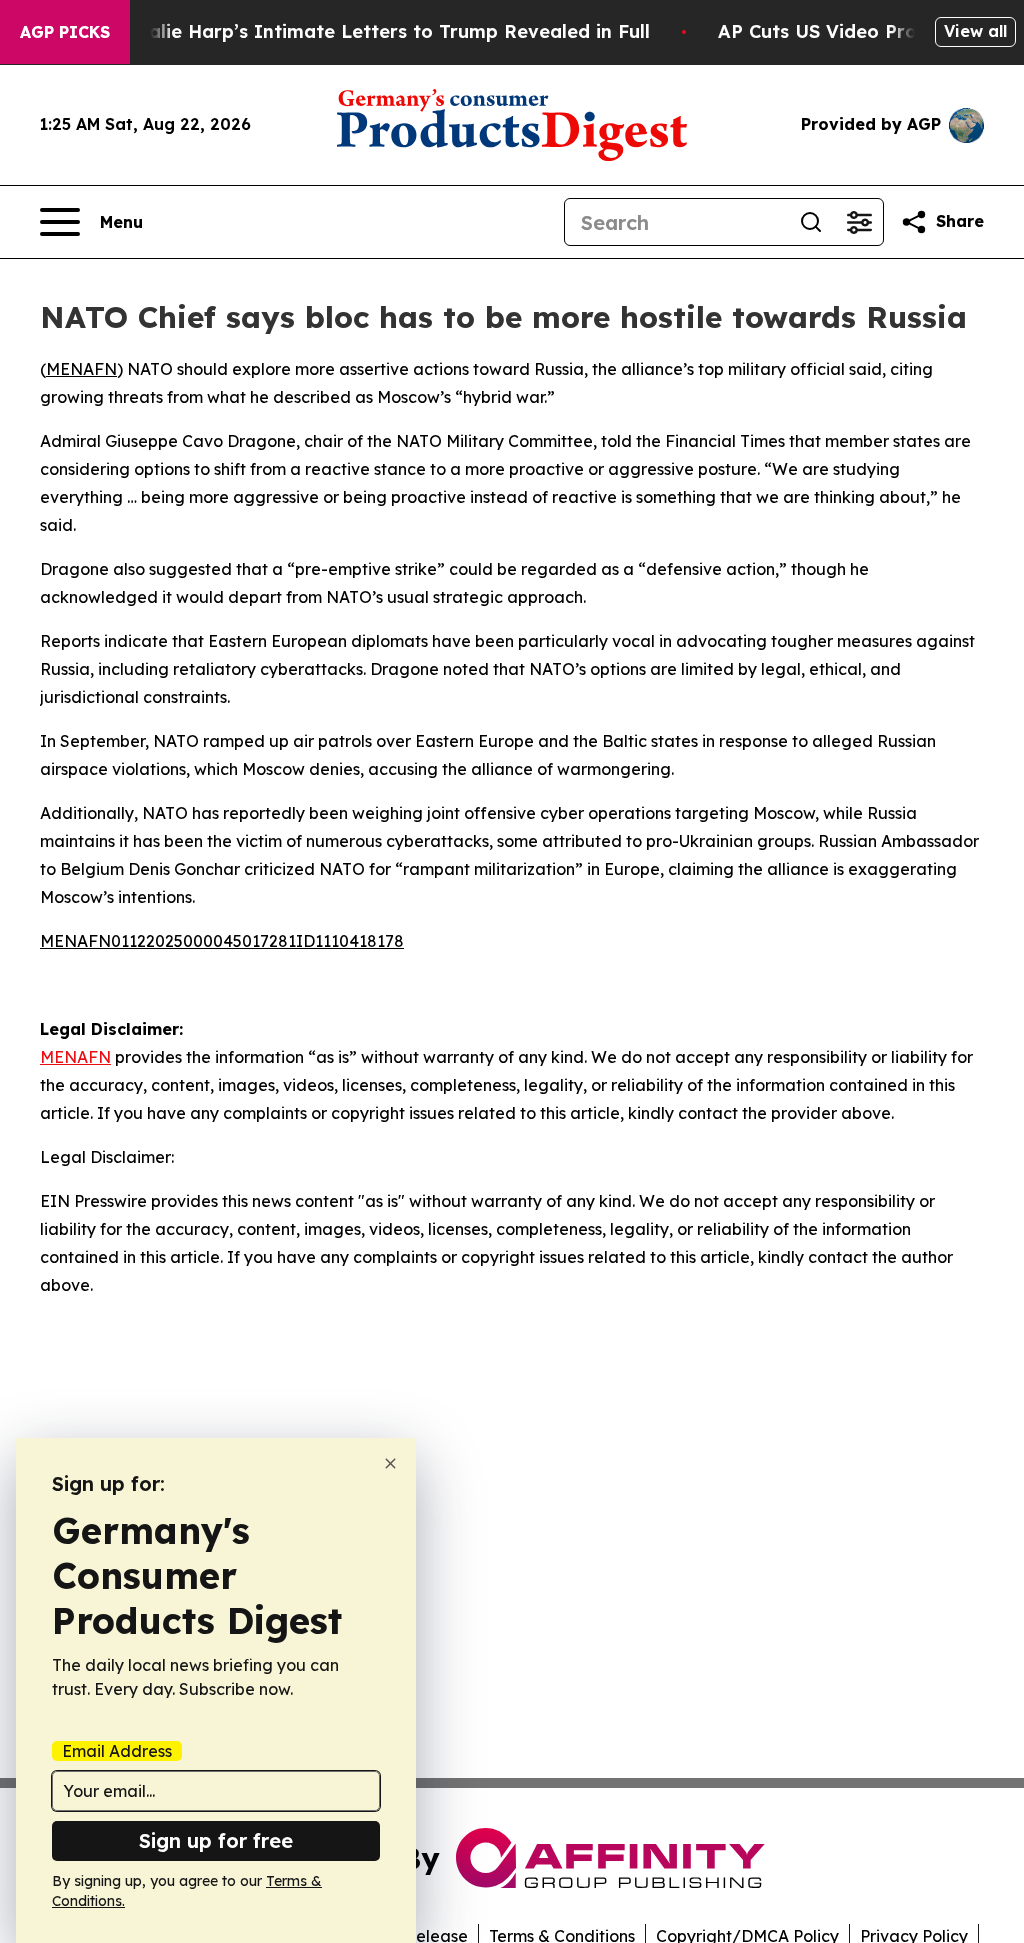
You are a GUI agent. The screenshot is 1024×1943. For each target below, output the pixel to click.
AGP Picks (65, 32)
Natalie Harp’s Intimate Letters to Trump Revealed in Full (382, 31)
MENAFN (81, 369)
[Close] (390, 1463)
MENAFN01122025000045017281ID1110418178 (222, 941)
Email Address (117, 1751)
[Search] (811, 222)
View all (975, 31)
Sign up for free (216, 1840)
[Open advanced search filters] (859, 222)
